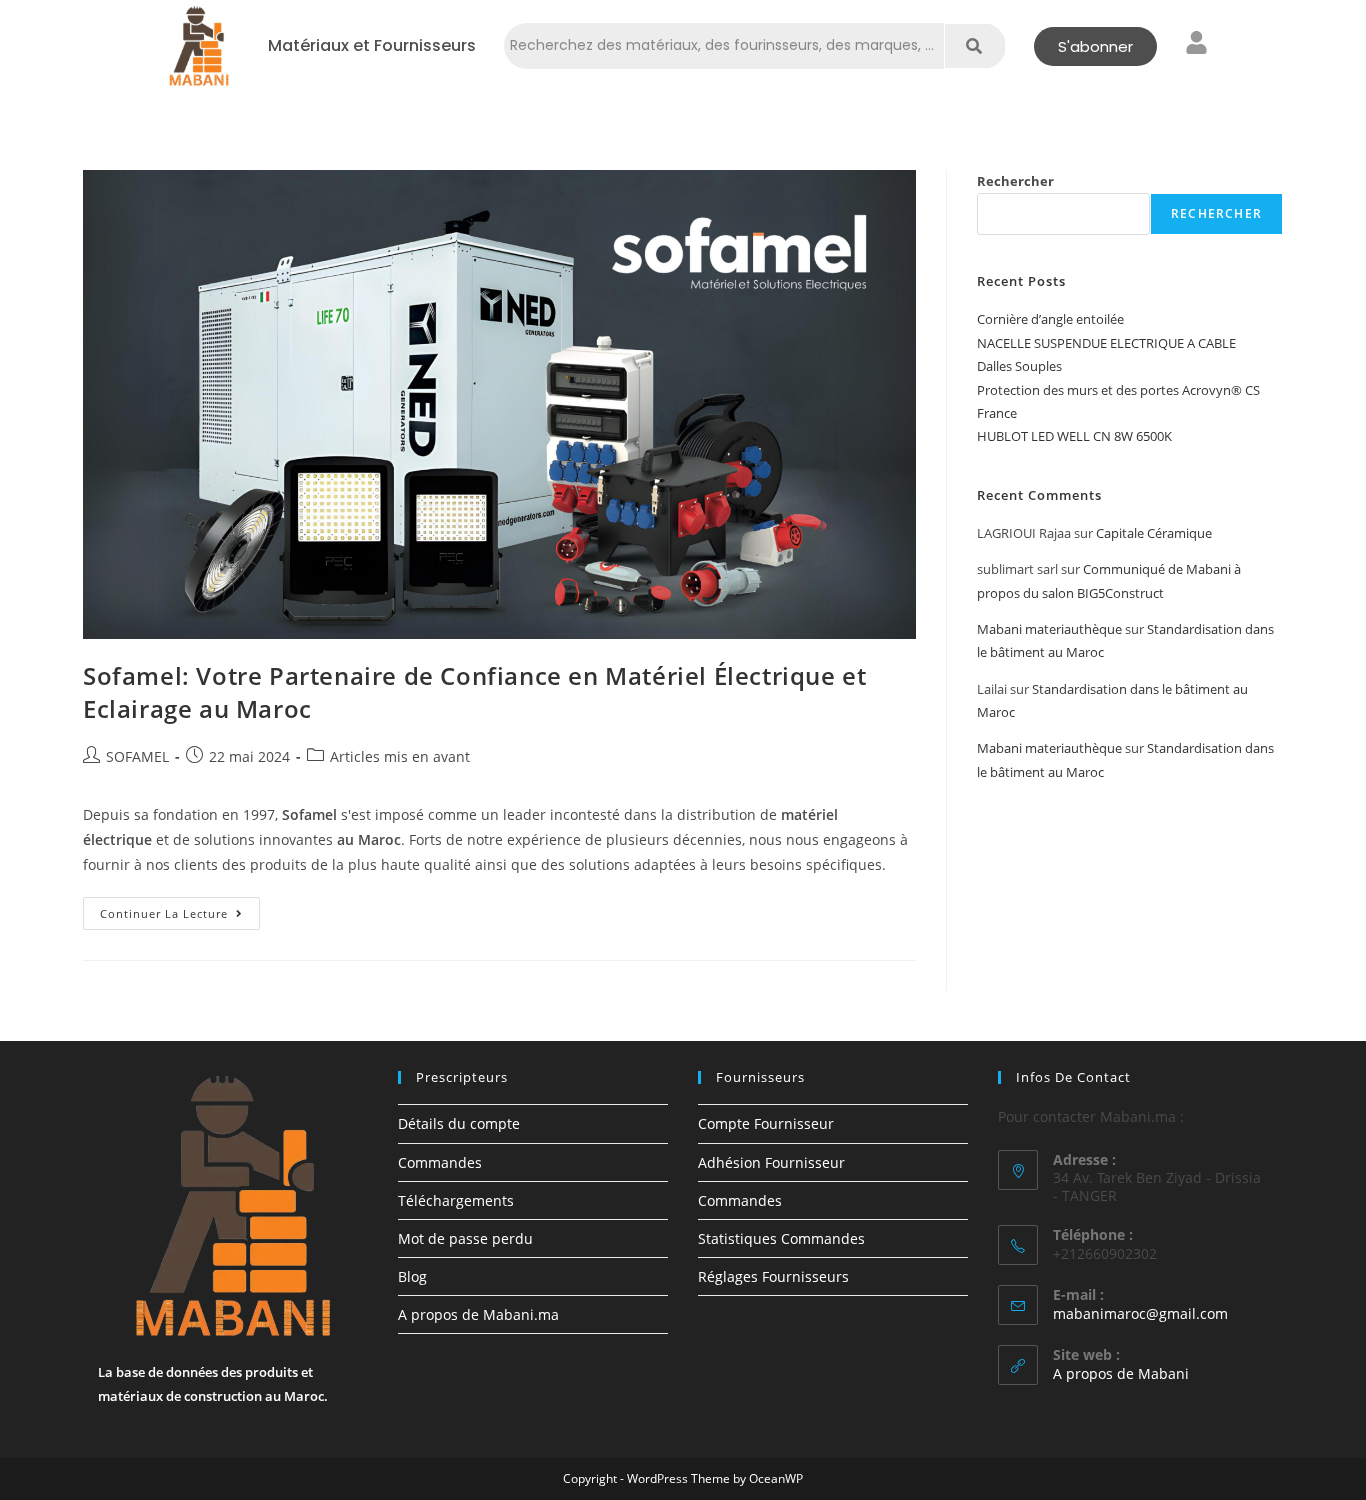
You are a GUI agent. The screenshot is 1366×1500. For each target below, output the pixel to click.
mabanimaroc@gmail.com (1140, 1313)
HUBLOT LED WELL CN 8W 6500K (1074, 436)
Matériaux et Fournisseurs (372, 46)
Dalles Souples (1019, 366)
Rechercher (1015, 181)
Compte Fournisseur (766, 1123)
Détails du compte (459, 1123)
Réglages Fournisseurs (773, 1276)
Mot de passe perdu (465, 1238)
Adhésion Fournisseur (771, 1162)
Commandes (440, 1162)
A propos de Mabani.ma (478, 1314)
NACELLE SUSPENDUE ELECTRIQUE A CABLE (1106, 343)
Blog (412, 1276)
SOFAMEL (137, 756)
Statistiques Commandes (781, 1238)
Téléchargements (456, 1200)
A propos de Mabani (1121, 1373)
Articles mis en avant (400, 756)
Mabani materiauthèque (1049, 629)
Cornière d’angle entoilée (1050, 319)
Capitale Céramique (1154, 533)
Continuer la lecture (180, 909)
